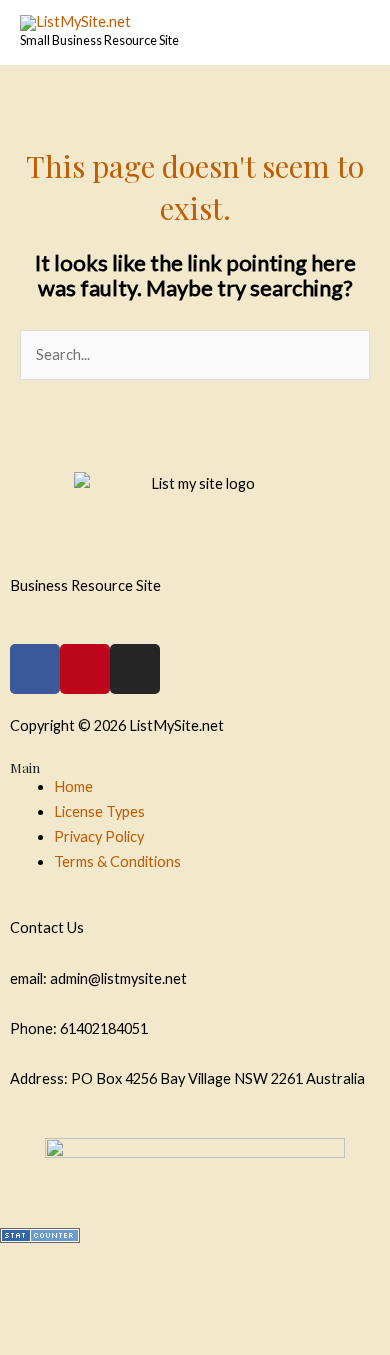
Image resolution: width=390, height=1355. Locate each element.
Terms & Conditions (117, 861)
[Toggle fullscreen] (256, 1265)
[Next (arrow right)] (153, 1337)
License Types (99, 811)
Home (73, 786)
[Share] (153, 1265)
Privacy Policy (99, 836)
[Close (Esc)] (50, 1265)
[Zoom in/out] (50, 1301)
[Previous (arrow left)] (50, 1337)
